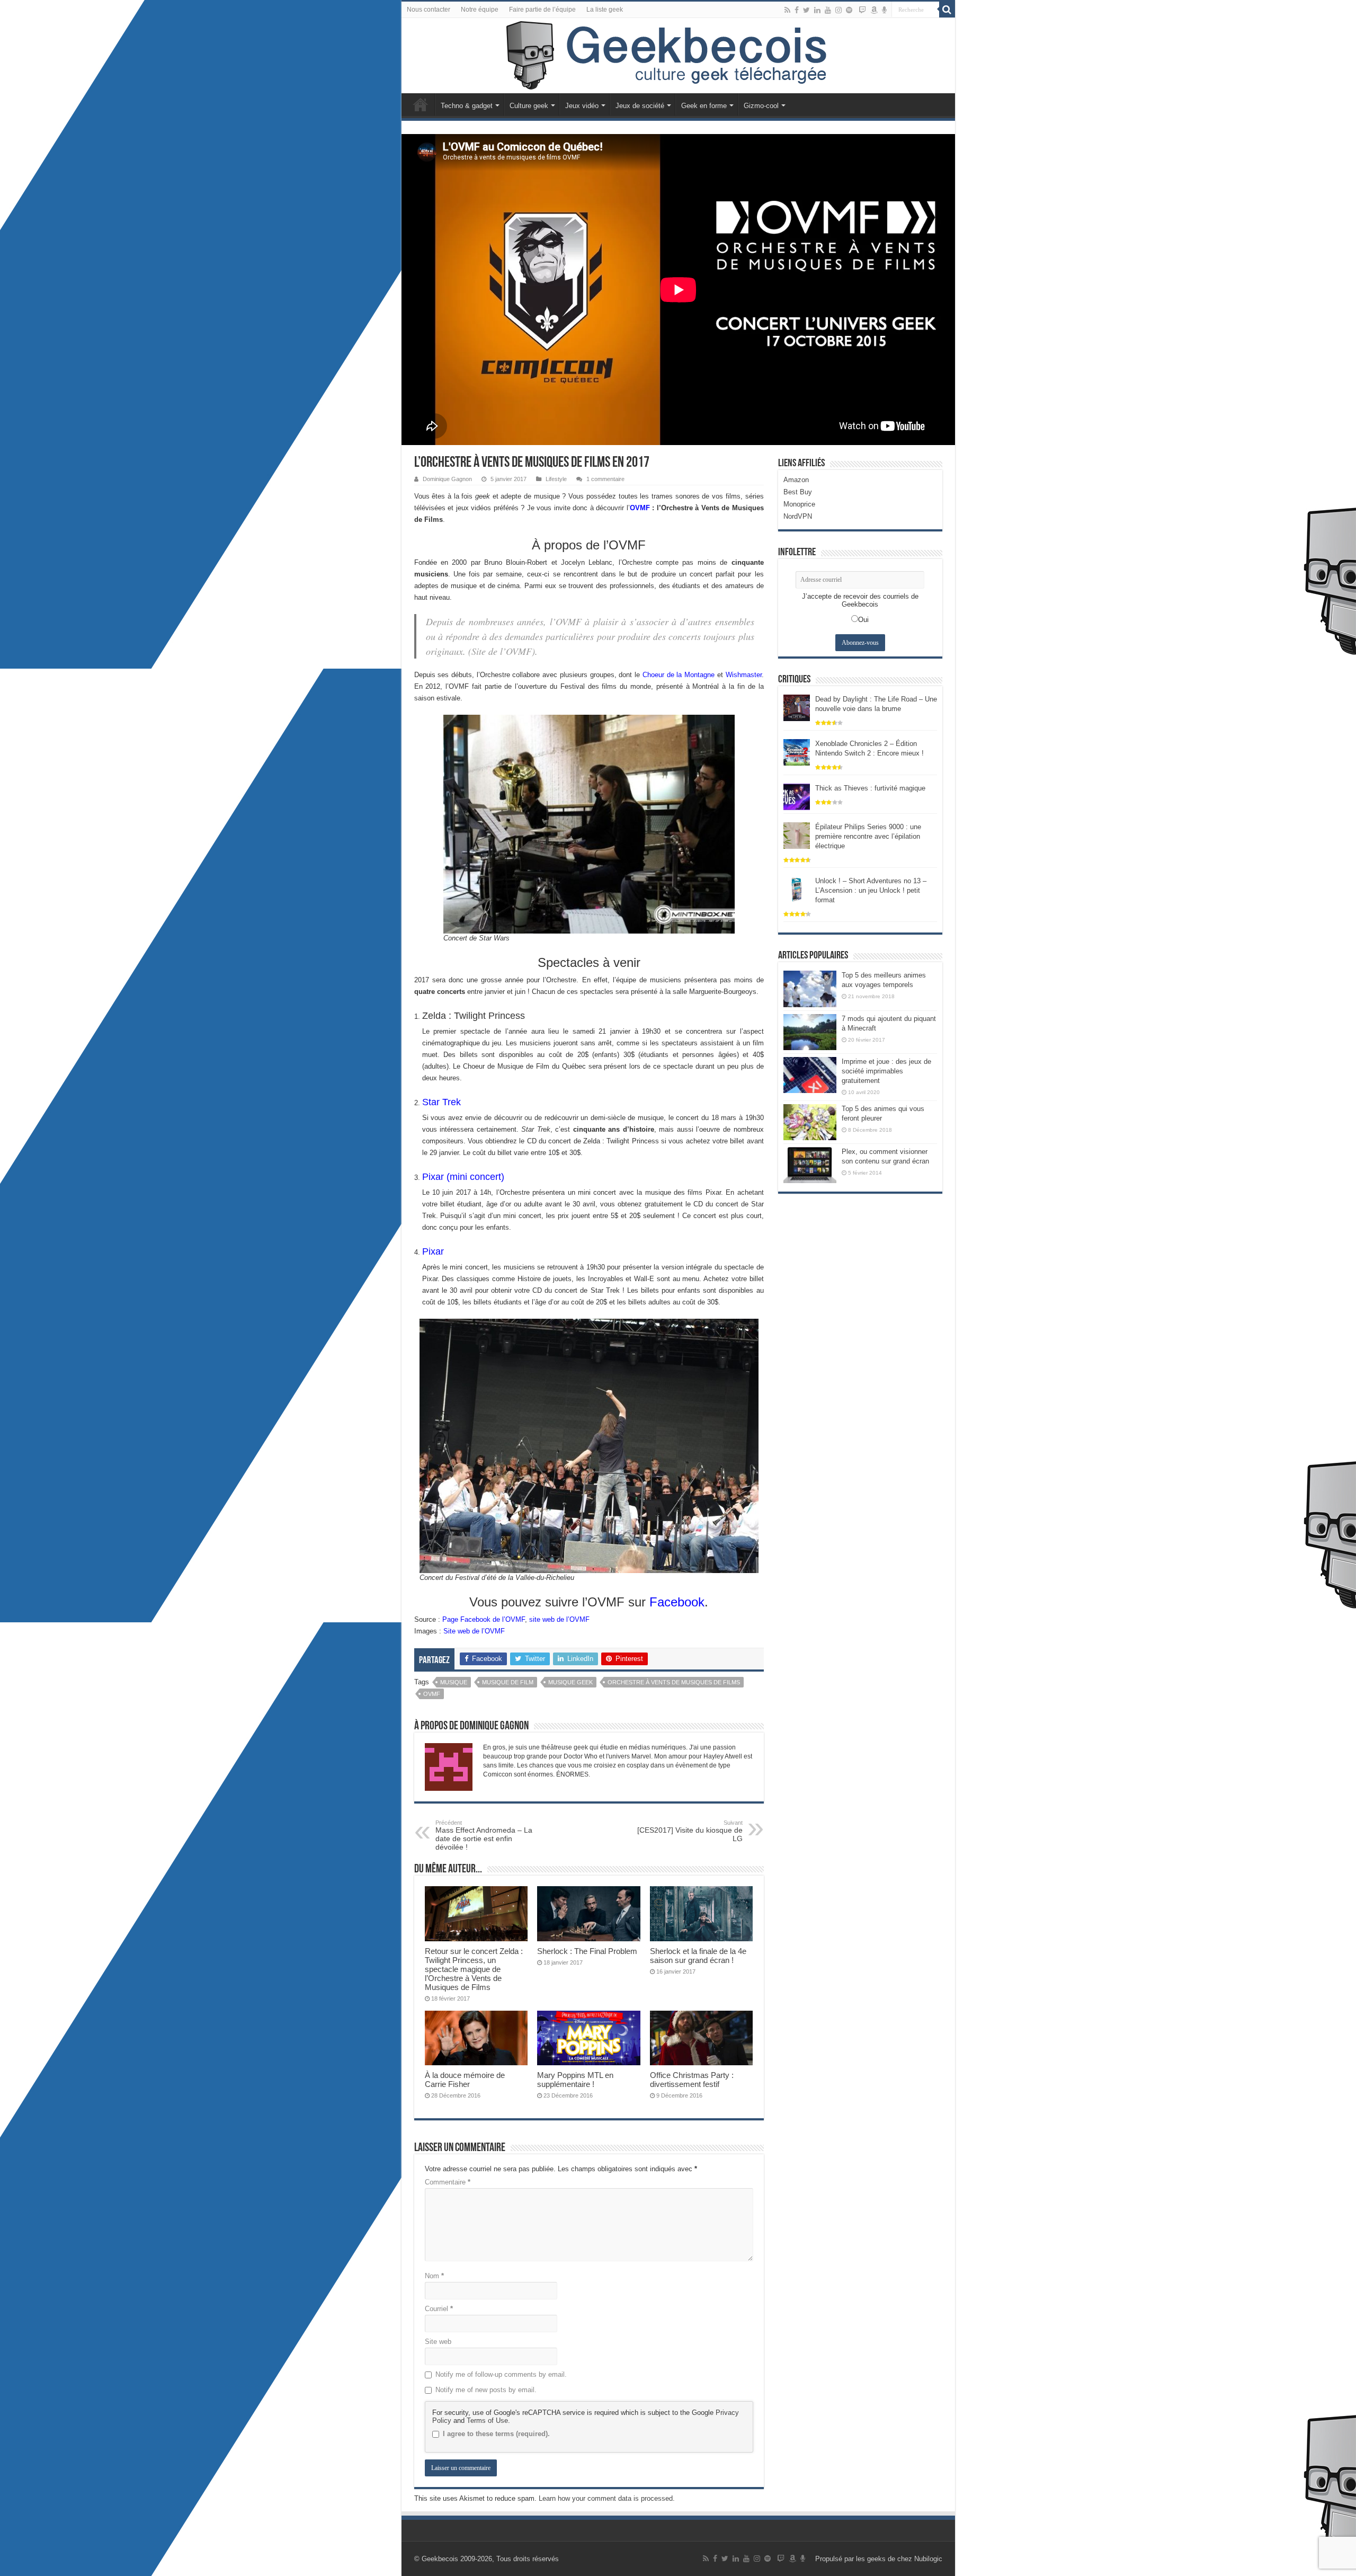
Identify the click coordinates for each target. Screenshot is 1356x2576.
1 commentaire (605, 479)
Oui (863, 620)
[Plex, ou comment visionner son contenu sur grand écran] (810, 1165)
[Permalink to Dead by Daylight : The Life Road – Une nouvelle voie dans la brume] (797, 708)
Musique (454, 1682)
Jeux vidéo (582, 106)
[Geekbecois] (678, 56)
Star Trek (441, 1102)
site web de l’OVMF (559, 1619)
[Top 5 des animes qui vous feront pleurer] (810, 1122)
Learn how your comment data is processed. (607, 2498)
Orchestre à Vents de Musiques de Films (674, 1682)
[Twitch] (862, 10)
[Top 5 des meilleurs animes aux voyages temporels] (810, 989)
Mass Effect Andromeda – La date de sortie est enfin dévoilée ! (484, 1835)
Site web (438, 2342)
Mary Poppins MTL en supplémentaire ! (575, 2080)
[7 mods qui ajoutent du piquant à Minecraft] (810, 1032)
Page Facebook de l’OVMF (484, 1619)
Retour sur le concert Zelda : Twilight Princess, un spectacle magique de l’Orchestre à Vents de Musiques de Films (474, 1969)
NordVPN (798, 516)
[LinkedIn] (817, 10)
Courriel (439, 2309)
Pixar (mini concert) (463, 1177)
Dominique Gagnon (447, 479)
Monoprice (799, 504)
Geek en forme (704, 106)
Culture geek (529, 106)
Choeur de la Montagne (679, 675)
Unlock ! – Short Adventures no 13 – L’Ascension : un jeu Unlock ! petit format (871, 890)
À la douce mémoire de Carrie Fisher (465, 2080)
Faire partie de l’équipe (542, 10)
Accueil (421, 104)
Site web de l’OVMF (474, 1631)
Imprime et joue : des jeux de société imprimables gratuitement (886, 1071)
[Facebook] (797, 10)
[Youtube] (828, 10)
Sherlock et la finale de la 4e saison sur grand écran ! (698, 1956)
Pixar (433, 1251)
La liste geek (605, 10)
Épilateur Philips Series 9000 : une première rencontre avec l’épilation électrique (868, 836)
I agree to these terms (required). (496, 2434)
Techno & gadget (467, 106)
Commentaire (448, 2182)
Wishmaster (744, 675)
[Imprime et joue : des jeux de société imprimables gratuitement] (810, 1075)
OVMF (640, 508)
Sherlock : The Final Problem (587, 1951)
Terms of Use (487, 2420)
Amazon (796, 480)
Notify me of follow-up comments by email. (501, 2374)
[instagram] (838, 10)
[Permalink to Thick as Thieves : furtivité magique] (797, 797)
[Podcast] (884, 10)
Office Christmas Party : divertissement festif (692, 2080)
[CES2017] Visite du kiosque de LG (690, 1831)
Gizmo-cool (761, 106)
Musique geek (570, 1682)
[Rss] (787, 10)
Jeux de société (640, 106)
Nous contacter (429, 10)
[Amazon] (874, 10)
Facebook (677, 1602)
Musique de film (508, 1682)
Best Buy (798, 492)
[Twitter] (806, 10)
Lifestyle (556, 479)
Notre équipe (480, 10)
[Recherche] (947, 10)
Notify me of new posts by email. (486, 2390)
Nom (434, 2276)
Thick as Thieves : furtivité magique (870, 788)
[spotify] (849, 10)
